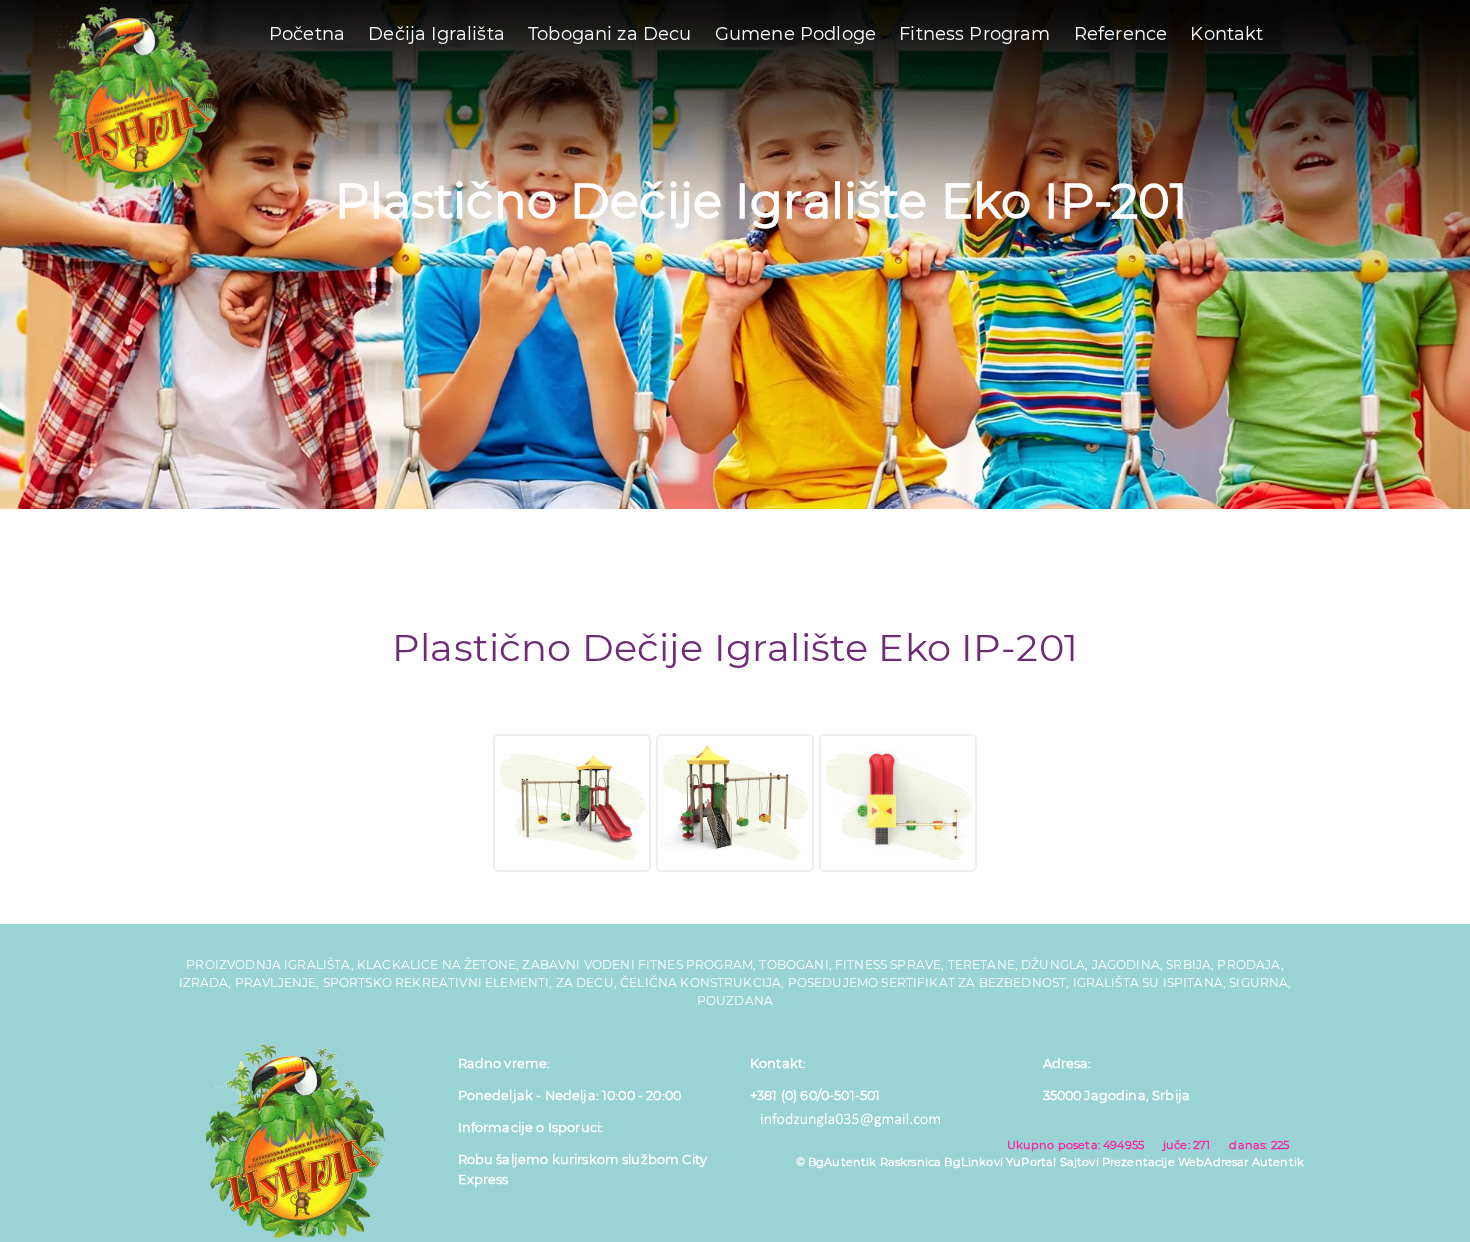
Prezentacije (1138, 1162)
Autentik (1278, 1162)
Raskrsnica (911, 1162)
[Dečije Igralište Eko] (572, 803)
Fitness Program (974, 34)
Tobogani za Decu (610, 34)
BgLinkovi (973, 1162)
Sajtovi (1079, 1162)
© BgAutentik (836, 1162)
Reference (1120, 34)
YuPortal (1031, 1162)
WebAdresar (1213, 1162)
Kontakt (1226, 34)
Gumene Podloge (795, 34)
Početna (307, 34)
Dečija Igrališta (436, 34)
